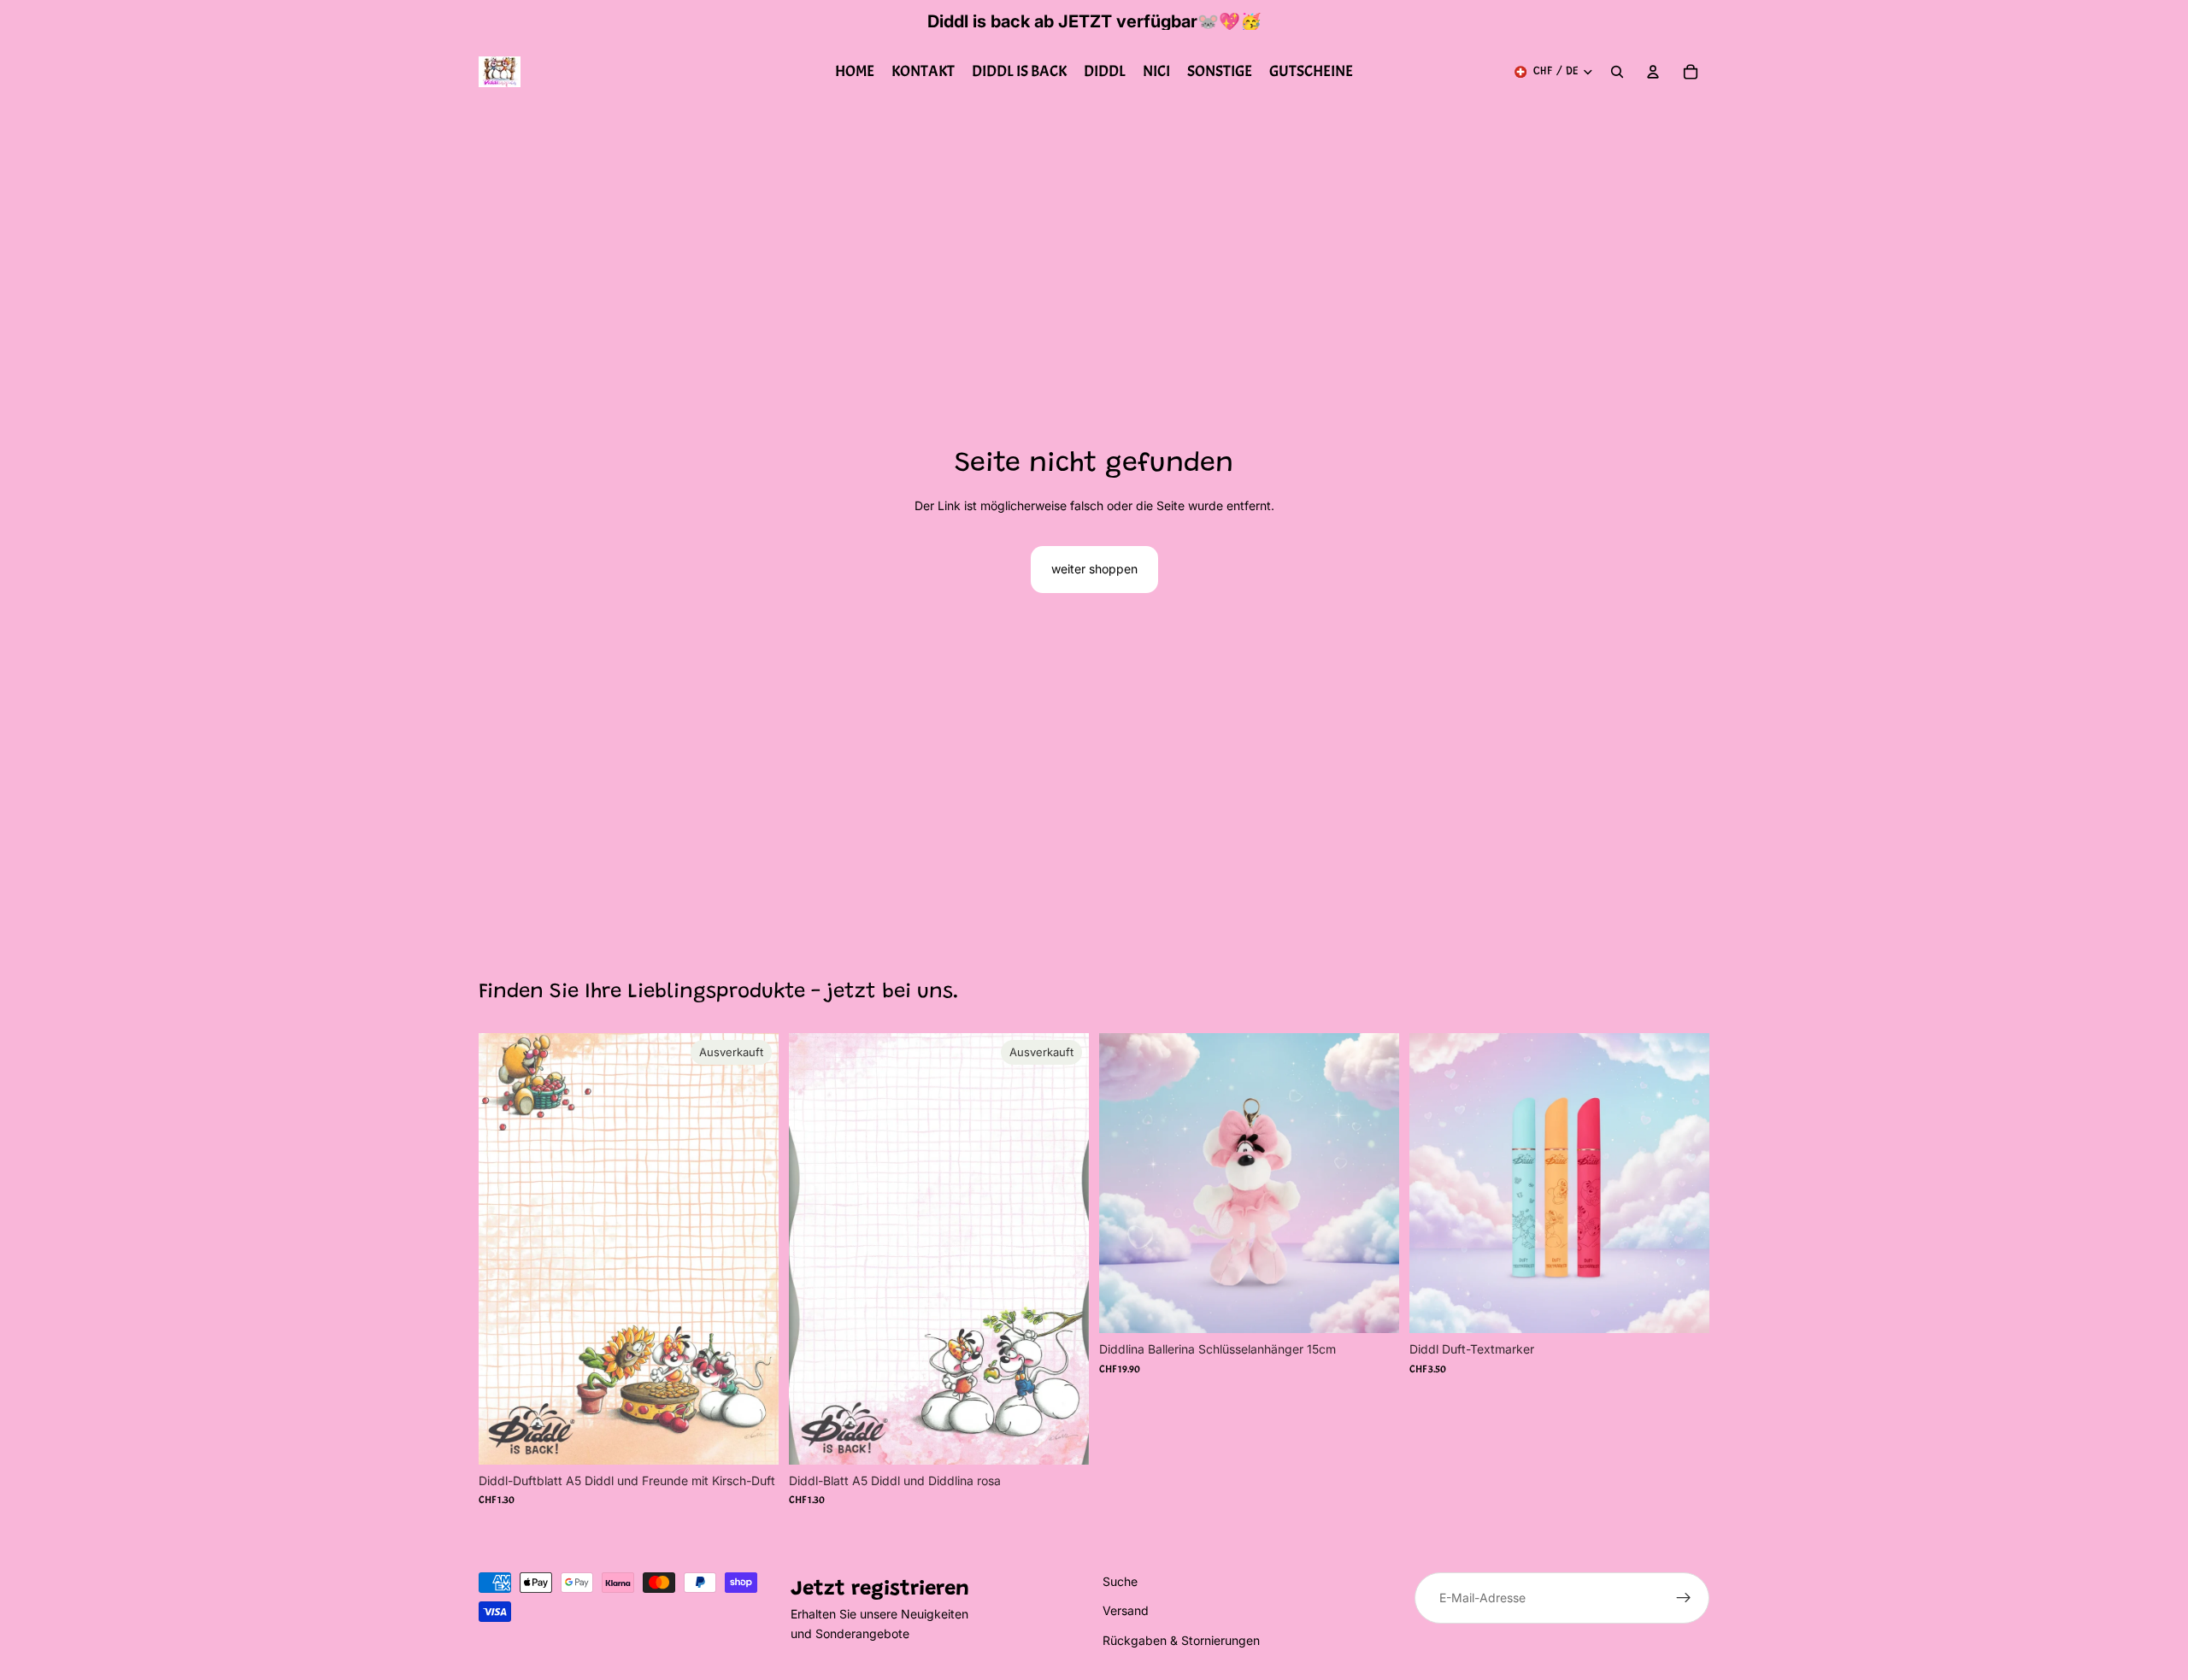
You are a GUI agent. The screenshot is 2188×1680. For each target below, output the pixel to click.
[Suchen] (1617, 72)
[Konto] (1653, 72)
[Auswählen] (1683, 1307)
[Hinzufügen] (1373, 1307)
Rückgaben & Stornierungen (1181, 1640)
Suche (1120, 1581)
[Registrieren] (1684, 1598)
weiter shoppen (1094, 569)
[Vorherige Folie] (1435, 1184)
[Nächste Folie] (1684, 1184)
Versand (1126, 1611)
